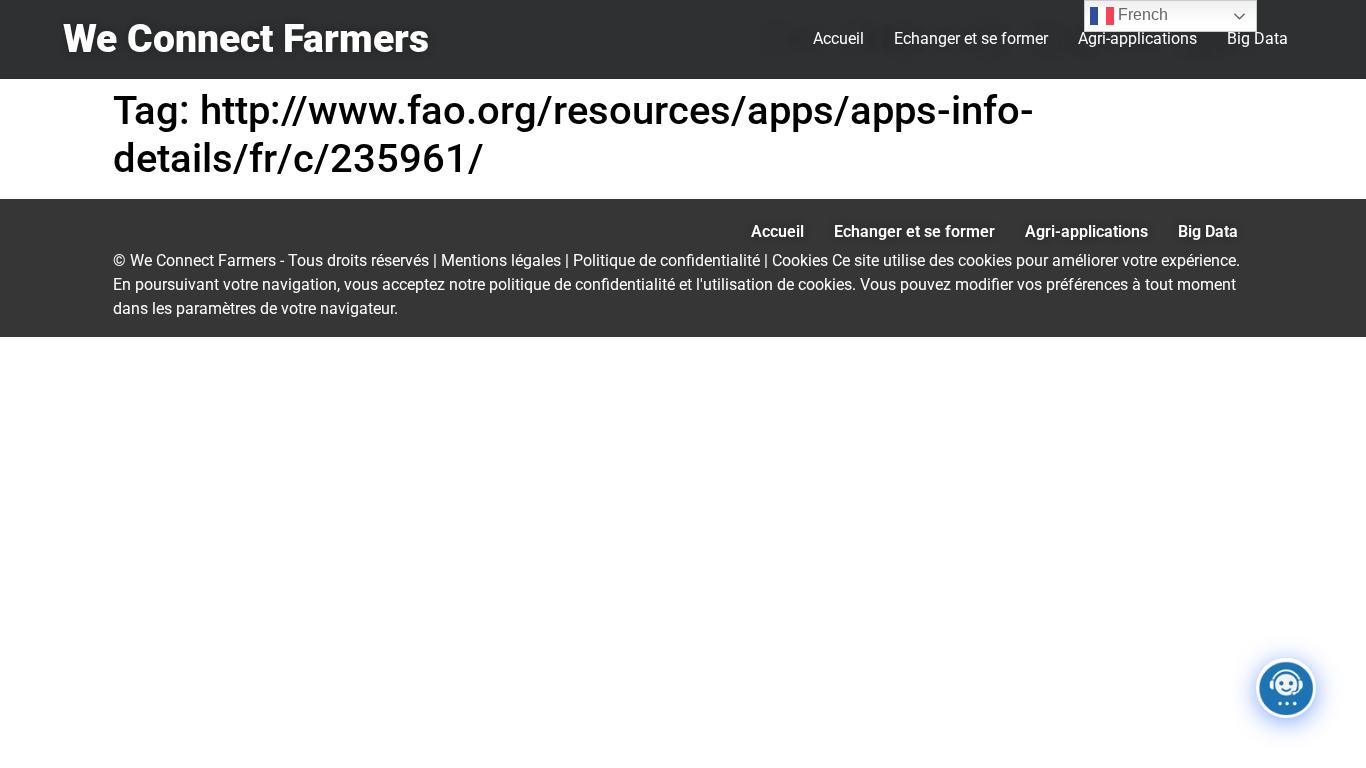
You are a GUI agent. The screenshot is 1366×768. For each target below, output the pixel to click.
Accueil (838, 38)
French (1141, 14)
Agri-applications (1137, 38)
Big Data (1257, 38)
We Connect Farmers (246, 39)
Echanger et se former (971, 38)
